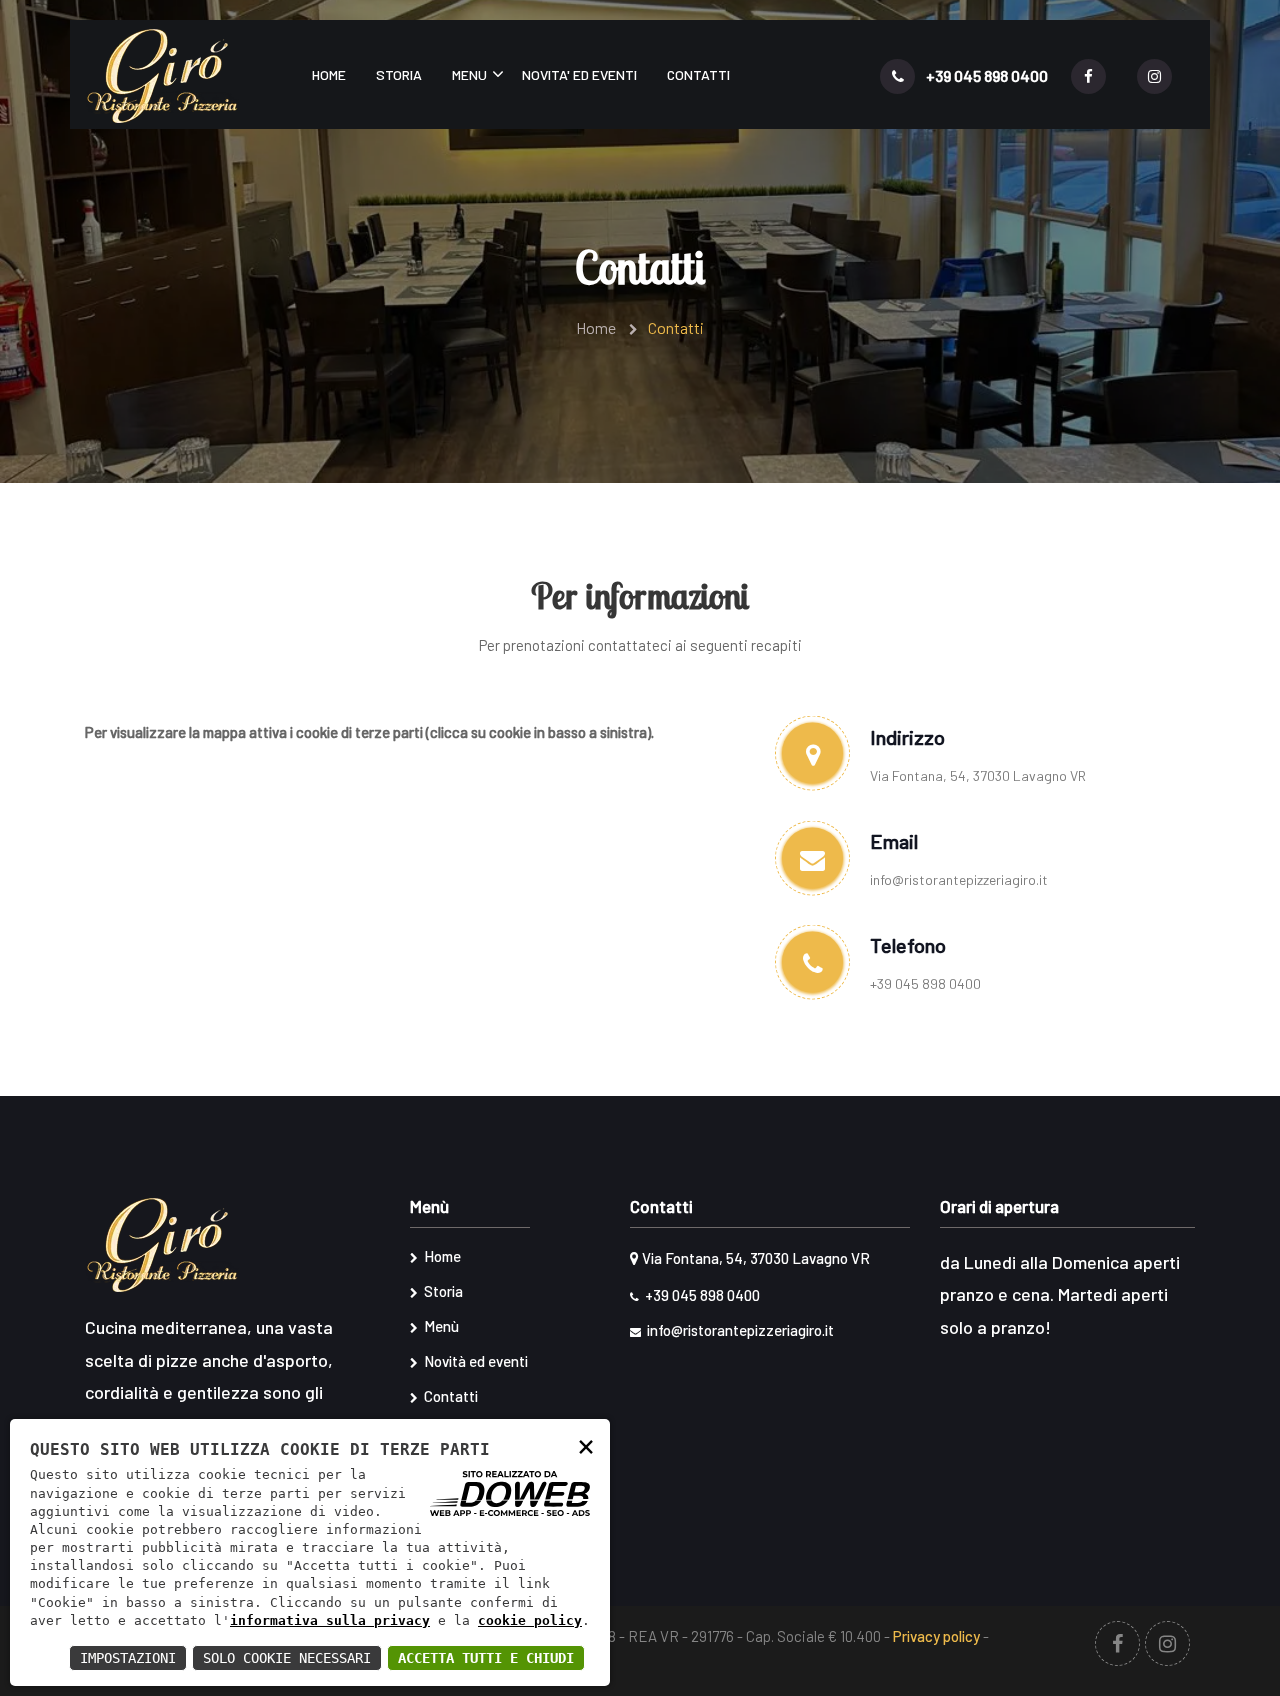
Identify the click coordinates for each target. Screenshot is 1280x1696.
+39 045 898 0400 (985, 75)
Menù (440, 1326)
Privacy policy (936, 1636)
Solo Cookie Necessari (287, 1658)
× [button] (586, 1445)
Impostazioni (128, 1658)
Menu (469, 74)
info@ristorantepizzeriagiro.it (959, 879)
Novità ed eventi (474, 1361)
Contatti (698, 74)
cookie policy (530, 1620)
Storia (399, 74)
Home (329, 74)
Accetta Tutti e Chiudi (486, 1658)
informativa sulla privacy (330, 1620)
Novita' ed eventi (579, 74)
